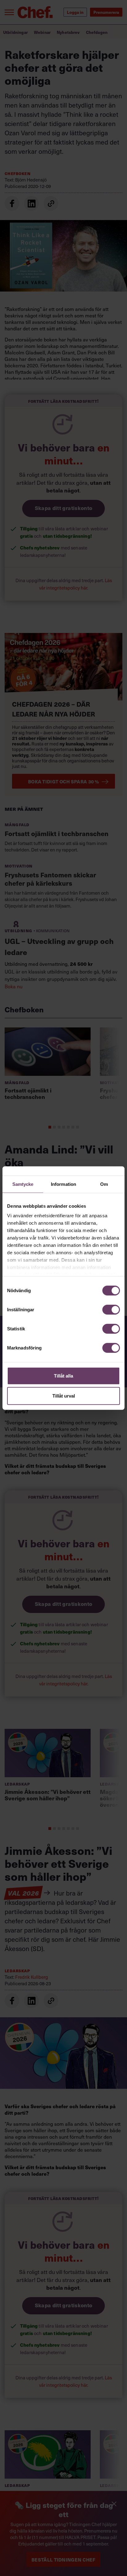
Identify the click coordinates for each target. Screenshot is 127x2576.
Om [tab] (104, 1184)
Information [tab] (63, 1184)
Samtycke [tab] (23, 1184)
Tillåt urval (64, 1396)
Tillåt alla (63, 1376)
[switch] (111, 1309)
